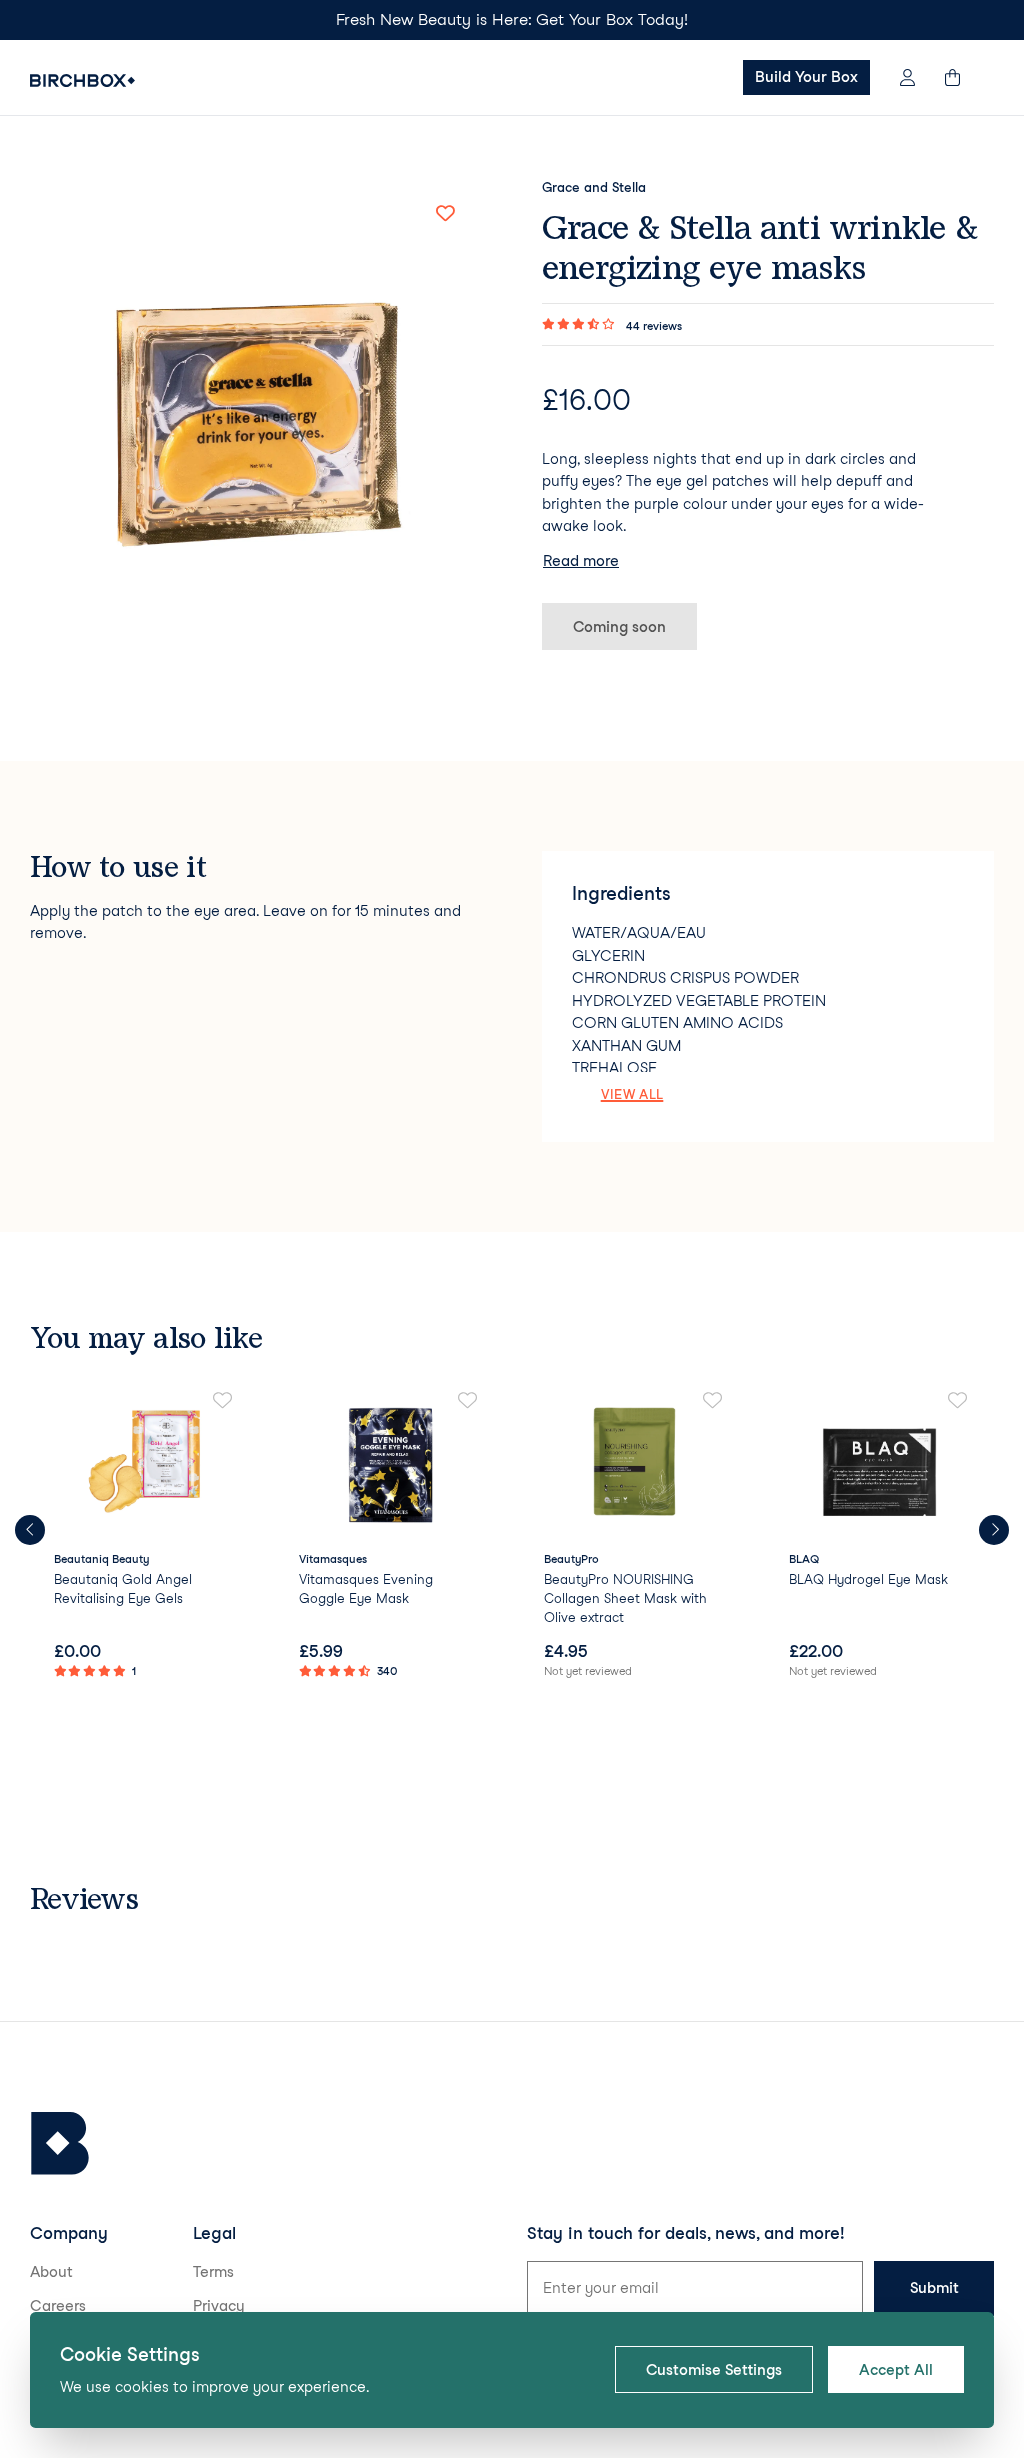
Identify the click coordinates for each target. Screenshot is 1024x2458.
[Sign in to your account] (907, 77)
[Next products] (994, 1530)
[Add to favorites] (445, 213)
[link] (144, 1537)
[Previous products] (30, 1530)
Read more (581, 561)
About (51, 2272)
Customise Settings (714, 2370)
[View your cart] (962, 77)
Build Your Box (806, 77)
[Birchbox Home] (82, 80)
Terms (213, 2272)
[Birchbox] (60, 2143)
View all (632, 1094)
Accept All (896, 2370)
